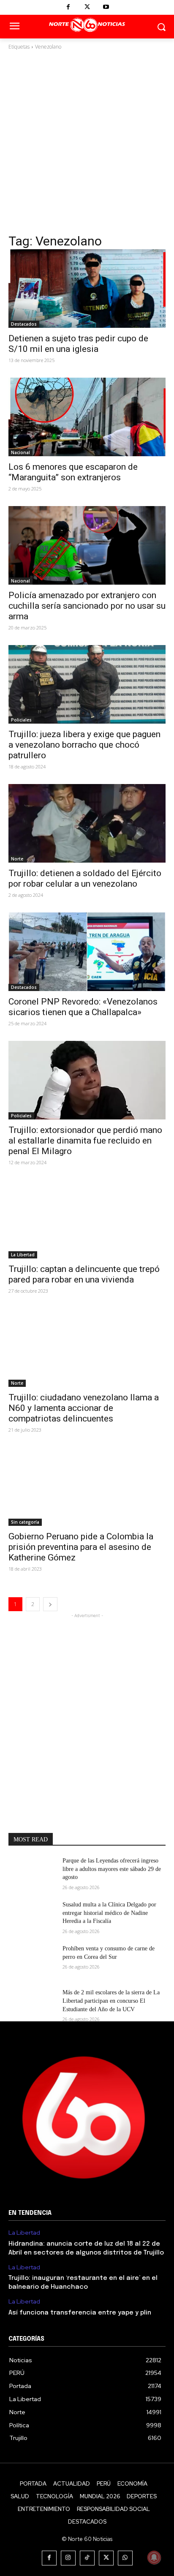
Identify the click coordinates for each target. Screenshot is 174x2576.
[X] (87, 7)
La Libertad (23, 1255)
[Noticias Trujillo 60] (87, 25)
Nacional (20, 452)
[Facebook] (68, 7)
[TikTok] (87, 2558)
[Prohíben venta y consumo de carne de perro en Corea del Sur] (32, 1961)
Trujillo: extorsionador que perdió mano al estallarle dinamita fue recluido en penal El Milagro (85, 1141)
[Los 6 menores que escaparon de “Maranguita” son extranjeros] (87, 417)
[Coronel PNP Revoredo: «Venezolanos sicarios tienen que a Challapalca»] (87, 952)
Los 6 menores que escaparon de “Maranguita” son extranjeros (73, 472)
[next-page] (50, 1604)
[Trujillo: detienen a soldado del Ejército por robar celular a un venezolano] (87, 823)
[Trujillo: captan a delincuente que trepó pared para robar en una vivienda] (87, 1219)
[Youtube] (106, 7)
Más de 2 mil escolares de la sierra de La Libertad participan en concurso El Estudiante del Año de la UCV (111, 2001)
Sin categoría (25, 1522)
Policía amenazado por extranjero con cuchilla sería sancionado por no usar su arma (87, 606)
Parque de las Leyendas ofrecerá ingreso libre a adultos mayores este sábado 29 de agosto (112, 1869)
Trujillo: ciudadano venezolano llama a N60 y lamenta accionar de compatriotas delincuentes (84, 1408)
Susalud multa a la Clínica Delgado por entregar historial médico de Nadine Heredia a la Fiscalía (109, 1913)
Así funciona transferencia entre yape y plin (80, 2313)
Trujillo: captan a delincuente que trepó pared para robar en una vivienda (84, 1274)
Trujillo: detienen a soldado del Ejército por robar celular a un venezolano (85, 878)
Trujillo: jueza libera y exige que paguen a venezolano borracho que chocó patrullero (84, 745)
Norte (17, 859)
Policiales (21, 720)
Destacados (24, 324)
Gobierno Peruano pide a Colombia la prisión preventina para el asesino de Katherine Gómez (81, 1547)
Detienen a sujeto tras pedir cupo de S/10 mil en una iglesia (78, 344)
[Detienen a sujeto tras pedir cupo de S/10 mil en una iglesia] (87, 289)
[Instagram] (68, 2558)
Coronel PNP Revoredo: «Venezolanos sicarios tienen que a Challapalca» (83, 1007)
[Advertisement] (87, 142)
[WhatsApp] (125, 2558)
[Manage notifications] (154, 2557)
